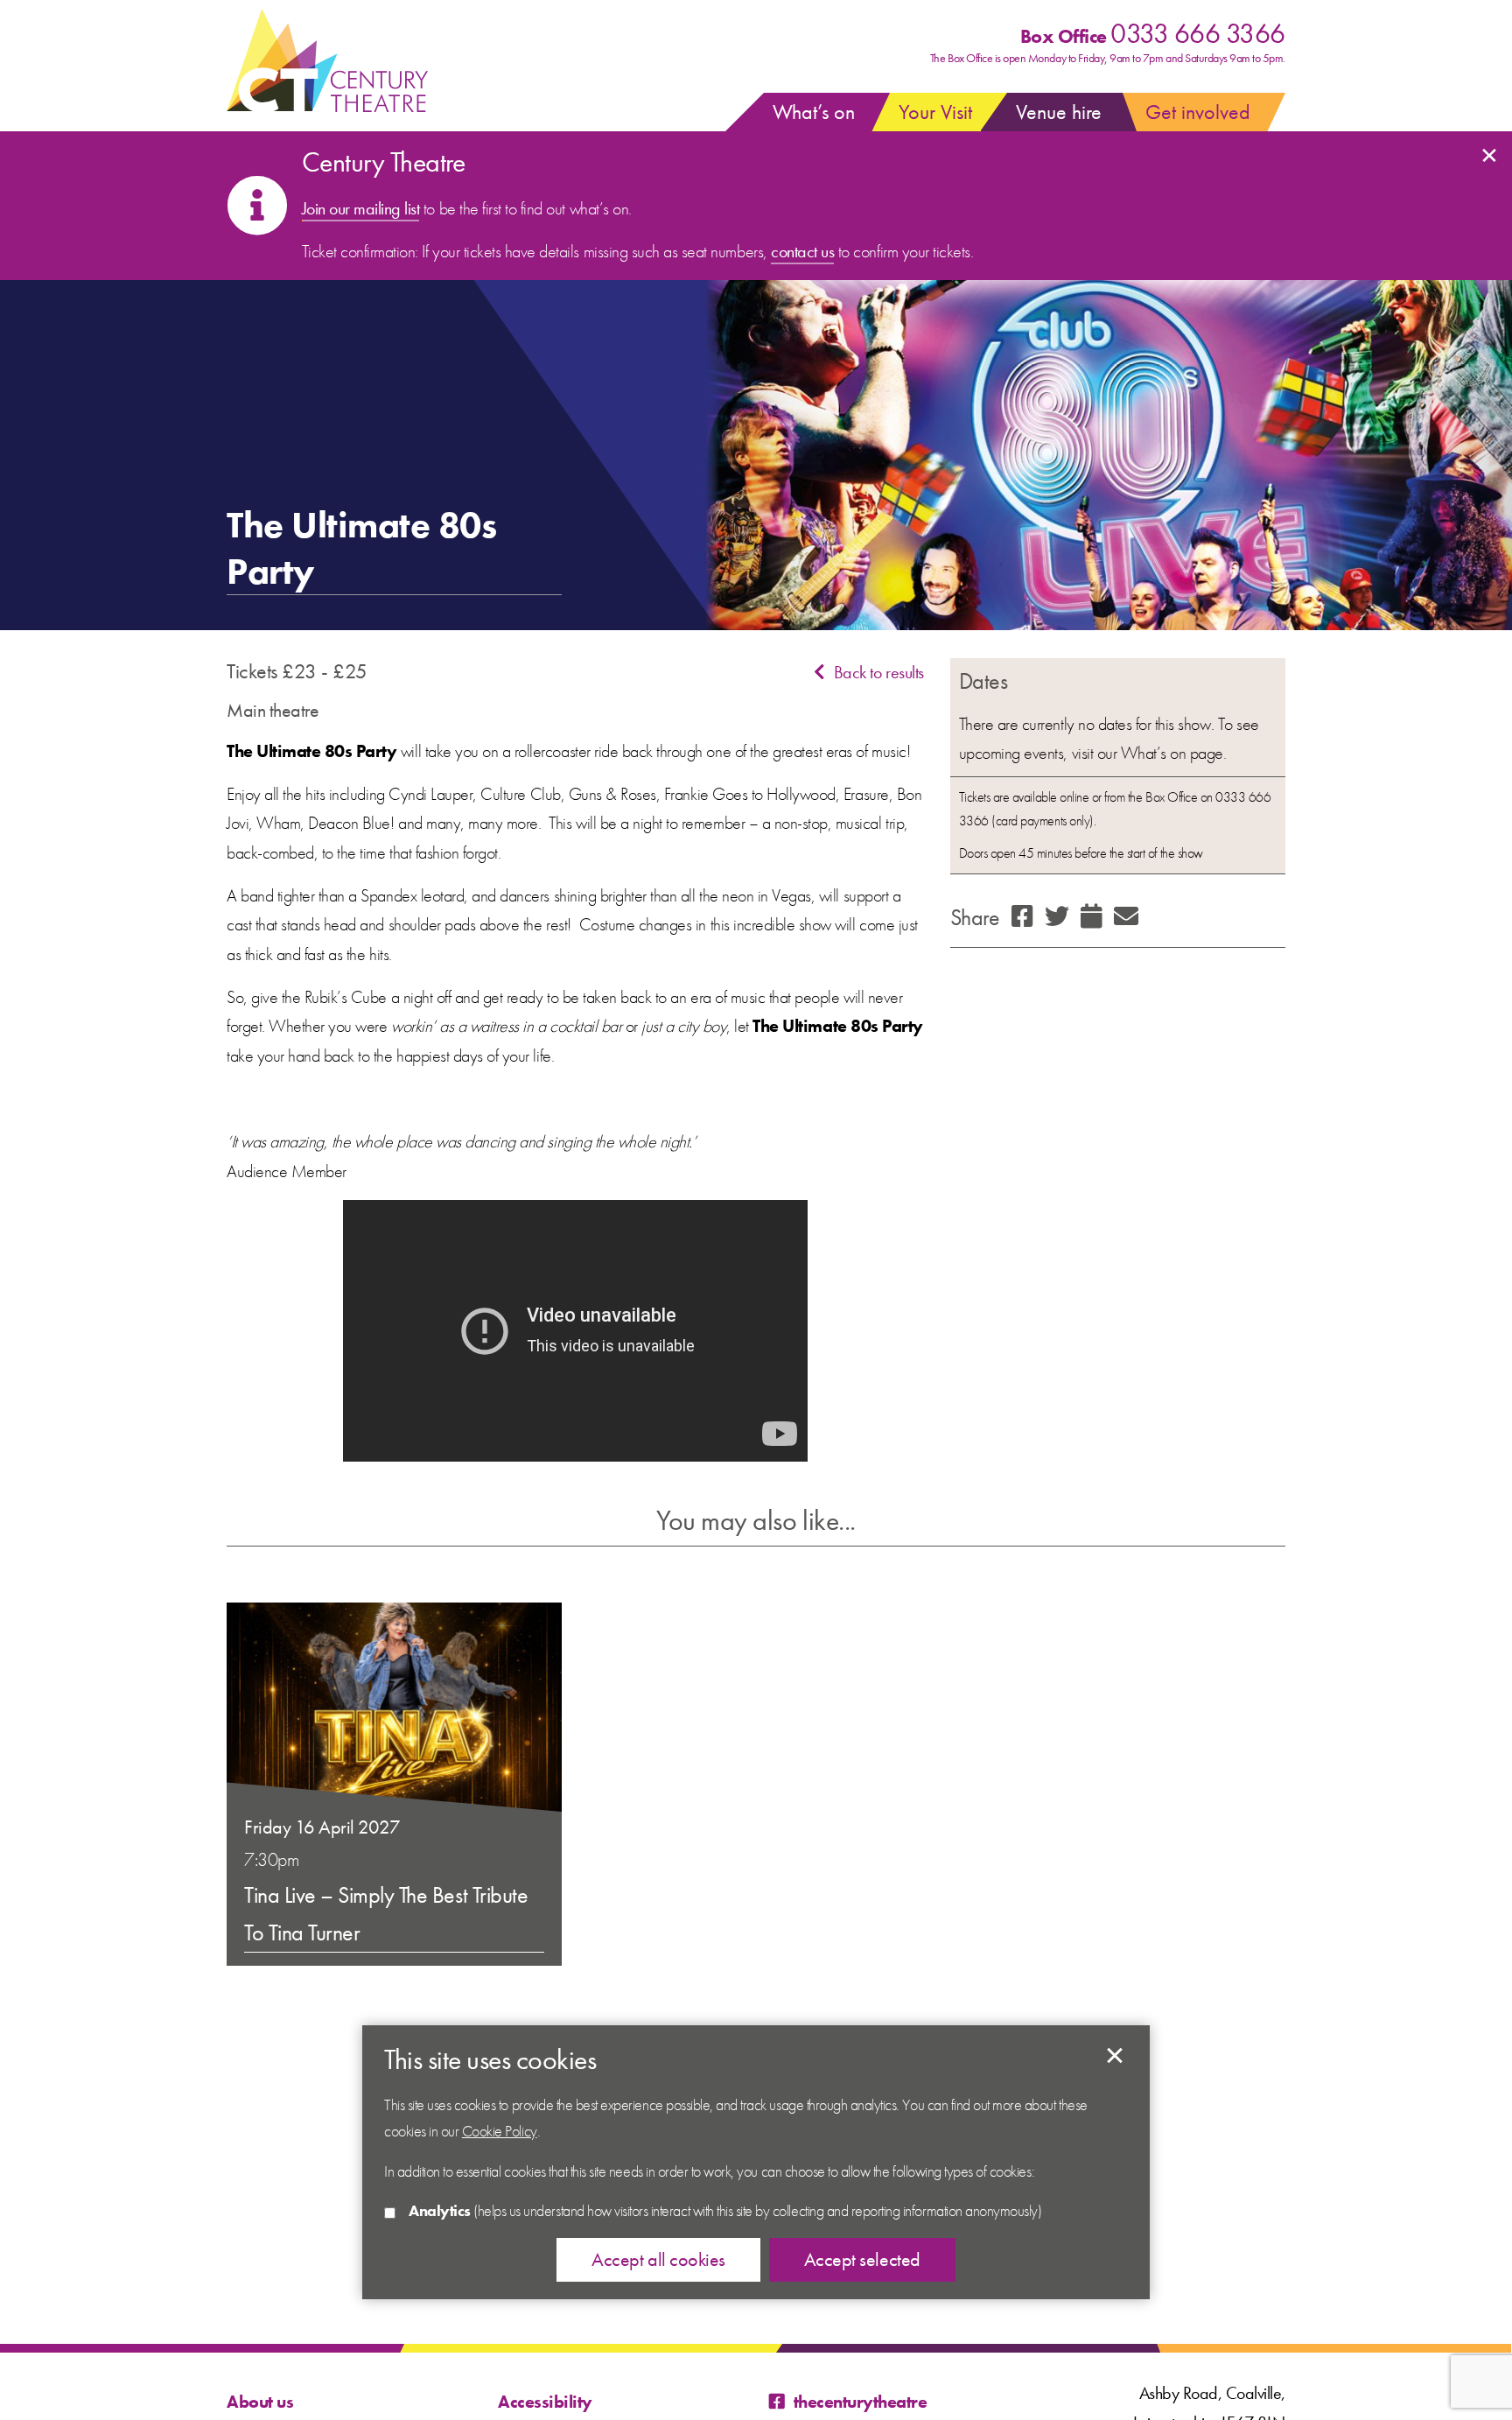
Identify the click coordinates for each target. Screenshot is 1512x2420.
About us (260, 2402)
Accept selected (1115, 2056)
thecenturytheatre (860, 2402)
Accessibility (545, 2402)
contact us (802, 251)
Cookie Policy (500, 2131)
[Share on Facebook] (1022, 918)
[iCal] (1092, 918)
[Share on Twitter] (1057, 918)
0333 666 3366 (1198, 34)
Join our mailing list (361, 208)
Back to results (878, 672)
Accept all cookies (658, 2259)
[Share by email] (1126, 918)
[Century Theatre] (327, 61)
